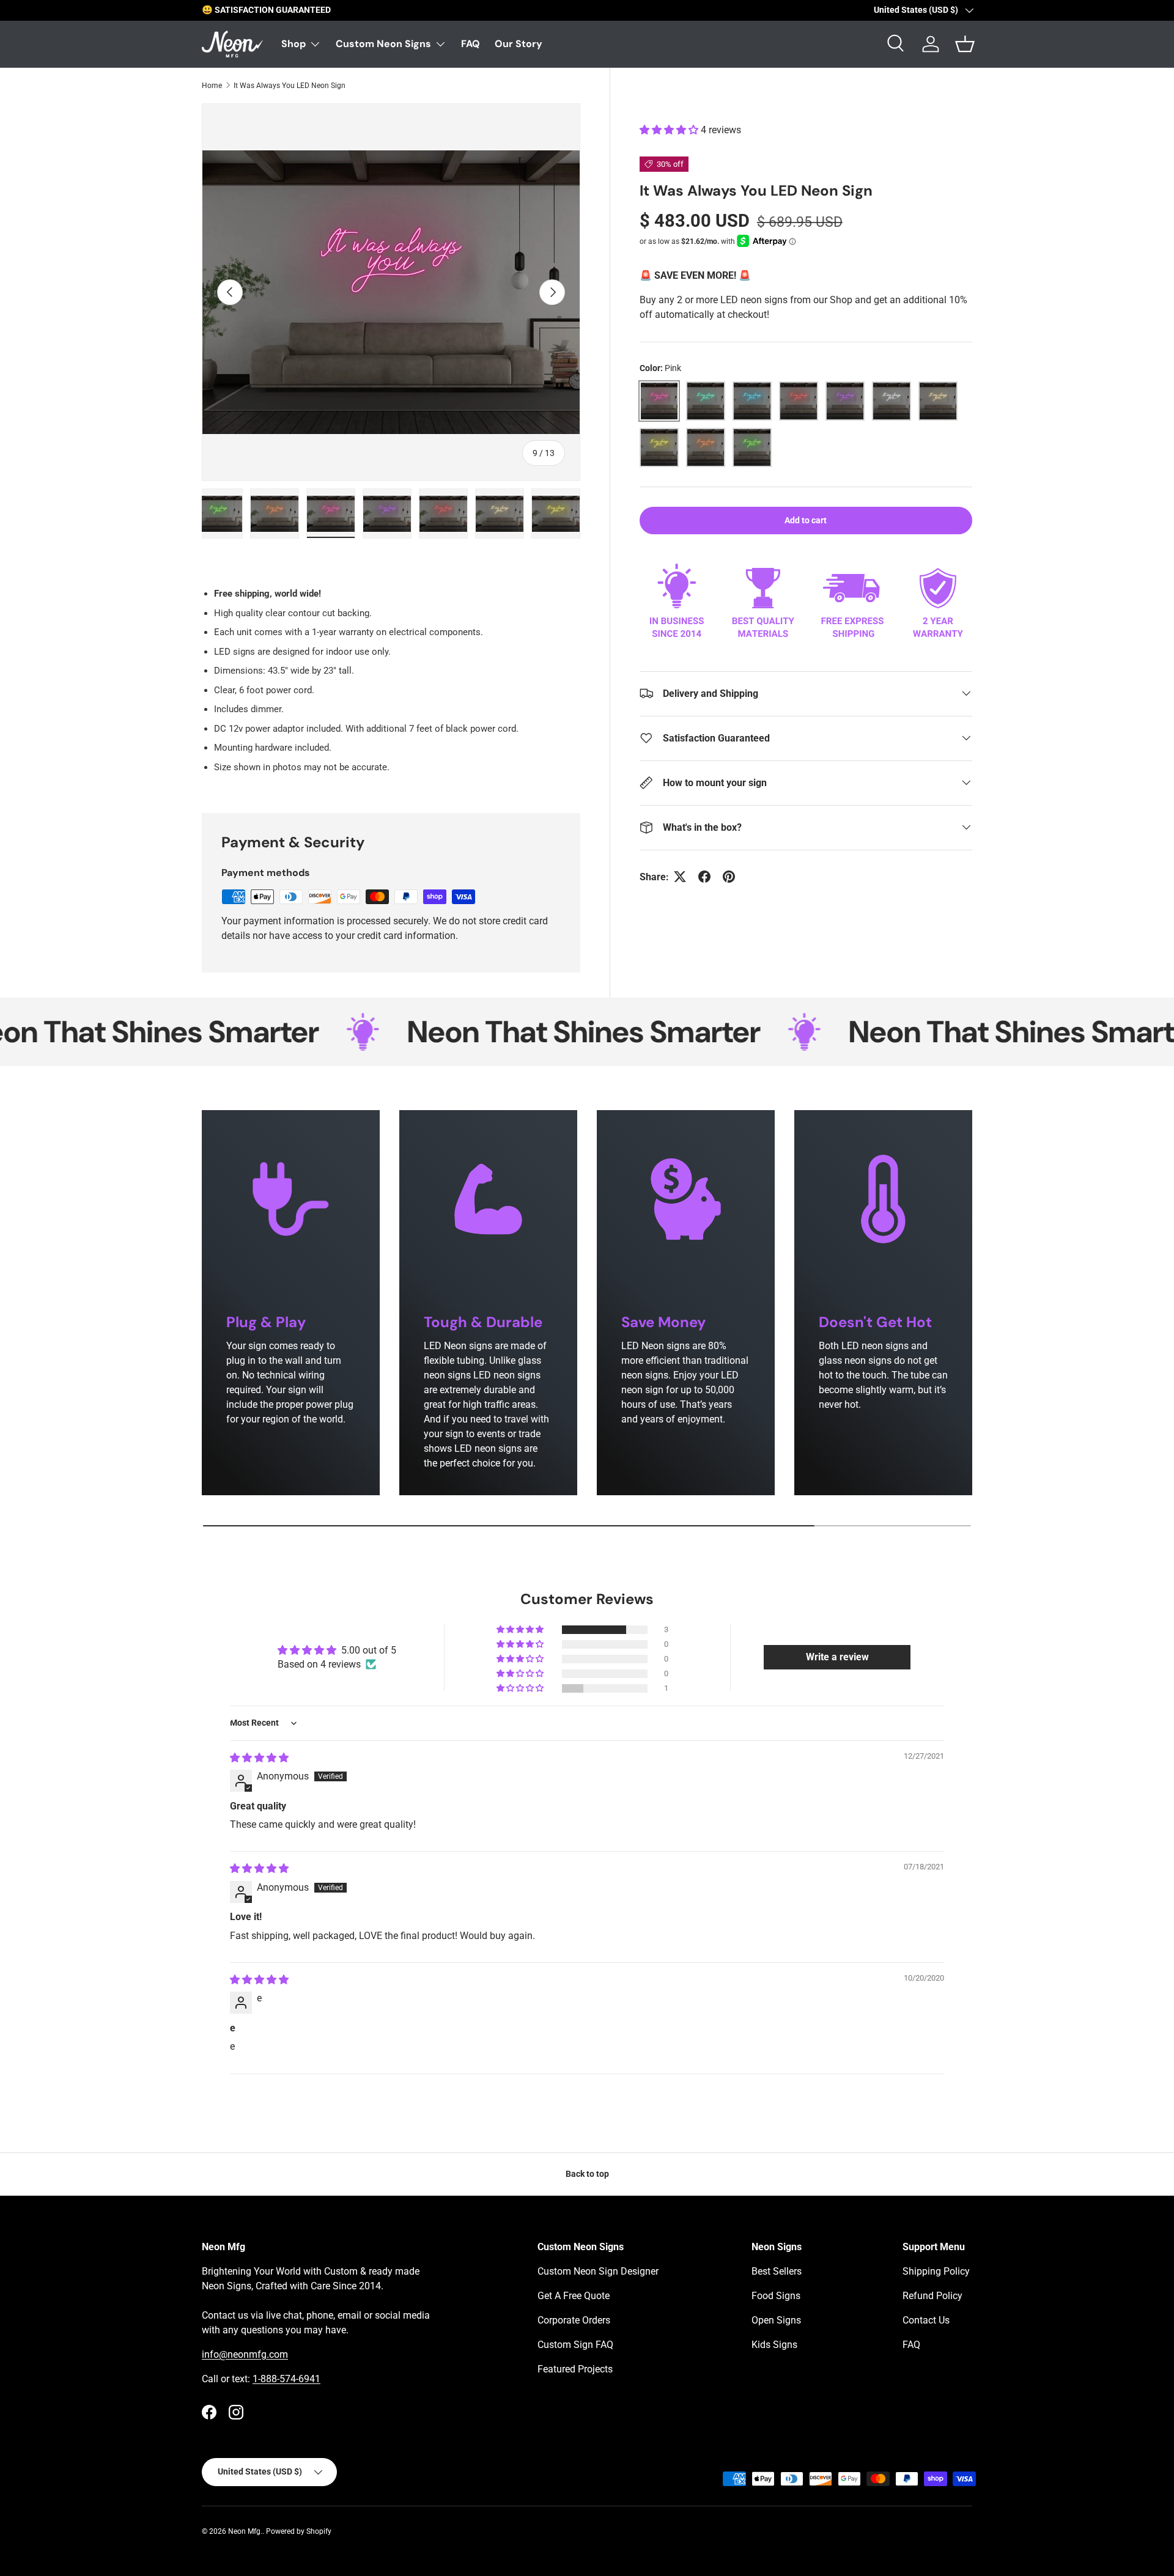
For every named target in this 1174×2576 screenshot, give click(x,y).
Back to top (587, 2174)
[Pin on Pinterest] (729, 877)
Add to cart (806, 520)
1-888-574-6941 (286, 2379)
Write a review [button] (837, 1657)
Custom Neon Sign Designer (598, 2271)
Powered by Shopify (299, 2531)
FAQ (471, 44)
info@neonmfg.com (245, 2354)
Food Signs (776, 2296)
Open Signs (776, 2320)
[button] (670, 130)
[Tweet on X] (680, 877)
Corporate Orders (574, 2320)
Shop (293, 44)
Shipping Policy (936, 2271)
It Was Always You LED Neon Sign (290, 86)
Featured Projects (575, 2369)
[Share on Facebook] (704, 877)
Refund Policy (932, 2296)
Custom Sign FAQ (575, 2345)
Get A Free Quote (574, 2296)
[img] (259, 1758)
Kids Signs (774, 2345)
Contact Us (926, 2320)
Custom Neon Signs (383, 44)
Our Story (519, 44)
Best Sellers (777, 2271)
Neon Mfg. (245, 2531)
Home (212, 86)
